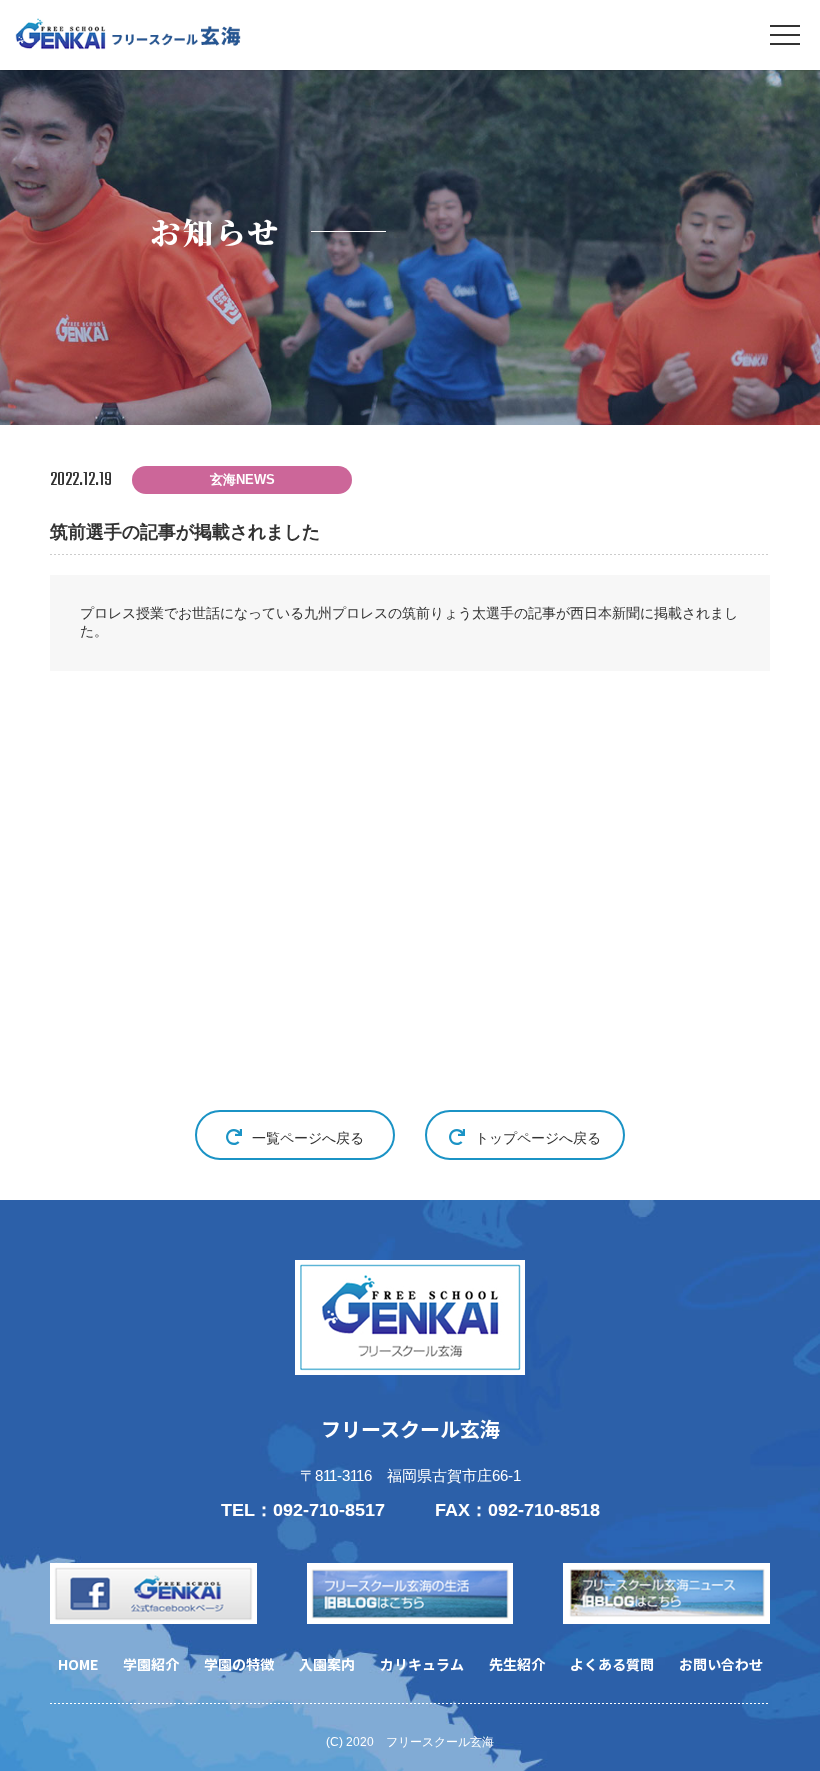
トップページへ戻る (538, 1138)
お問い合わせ (721, 1664)
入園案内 (327, 1664)
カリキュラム (422, 1664)
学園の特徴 (239, 1664)
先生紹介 (517, 1664)
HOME (78, 1664)
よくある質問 (612, 1664)
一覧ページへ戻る (308, 1138)
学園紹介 (151, 1664)
